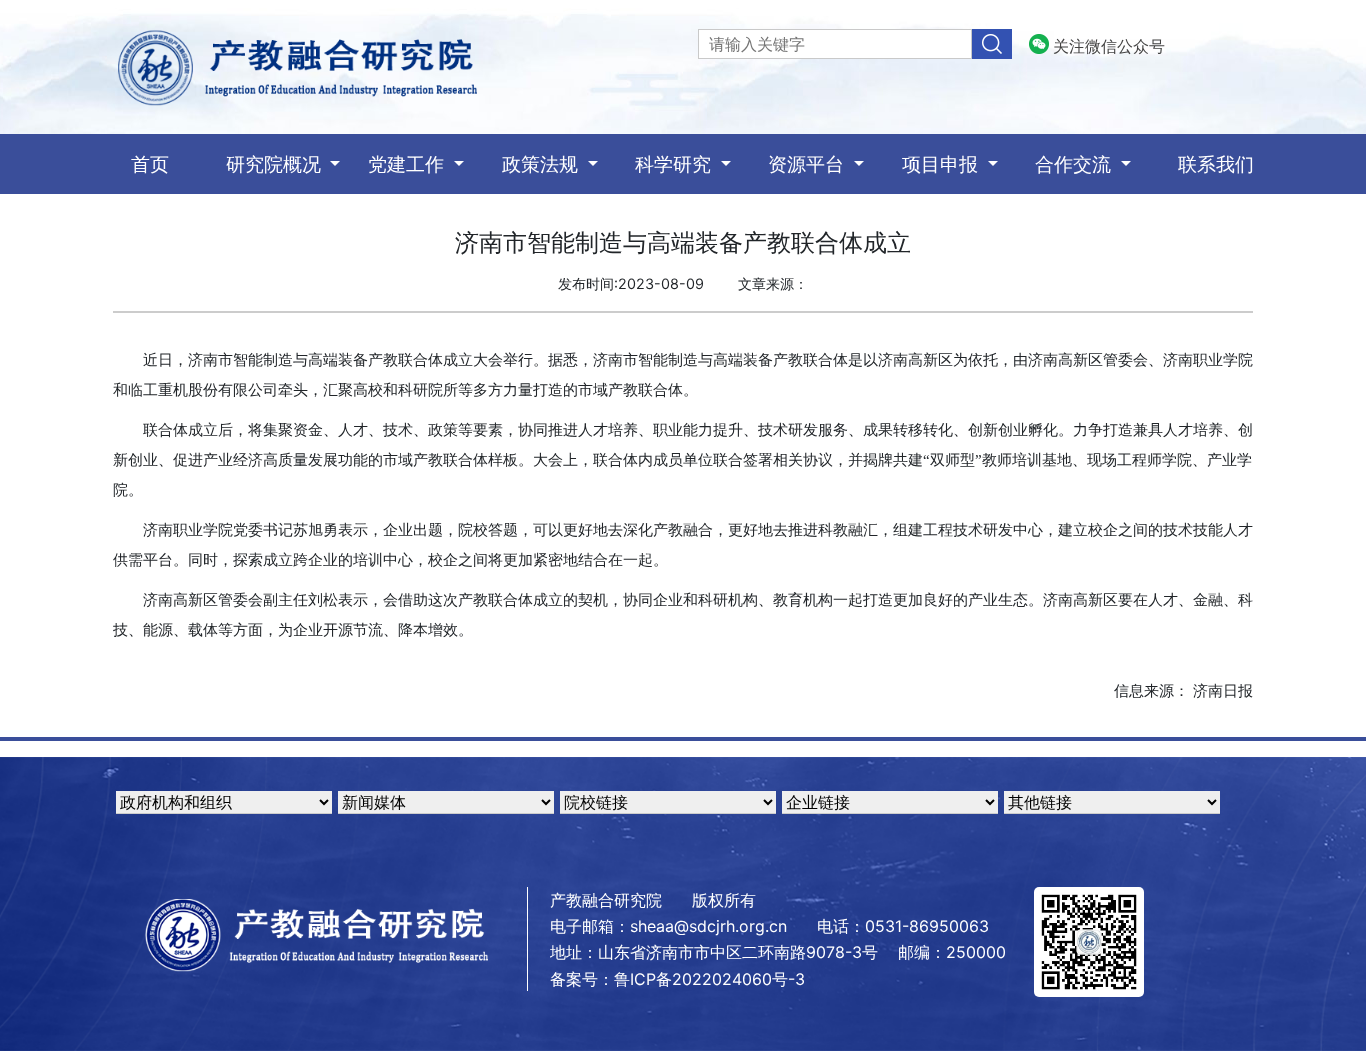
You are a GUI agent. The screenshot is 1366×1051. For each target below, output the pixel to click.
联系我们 (1216, 164)
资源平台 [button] (808, 164)
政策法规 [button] (542, 164)
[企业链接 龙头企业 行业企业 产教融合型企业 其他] (890, 802)
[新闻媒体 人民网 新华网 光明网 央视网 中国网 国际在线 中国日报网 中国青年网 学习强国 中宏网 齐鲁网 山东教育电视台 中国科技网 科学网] (446, 802)
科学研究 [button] (675, 164)
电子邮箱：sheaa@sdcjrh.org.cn (668, 926)
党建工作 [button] (408, 164)
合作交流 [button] (1075, 164)
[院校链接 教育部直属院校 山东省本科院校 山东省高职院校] (668, 802)
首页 (173, 163)
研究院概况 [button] (276, 164)
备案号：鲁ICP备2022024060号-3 (677, 979)
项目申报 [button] (942, 164)
